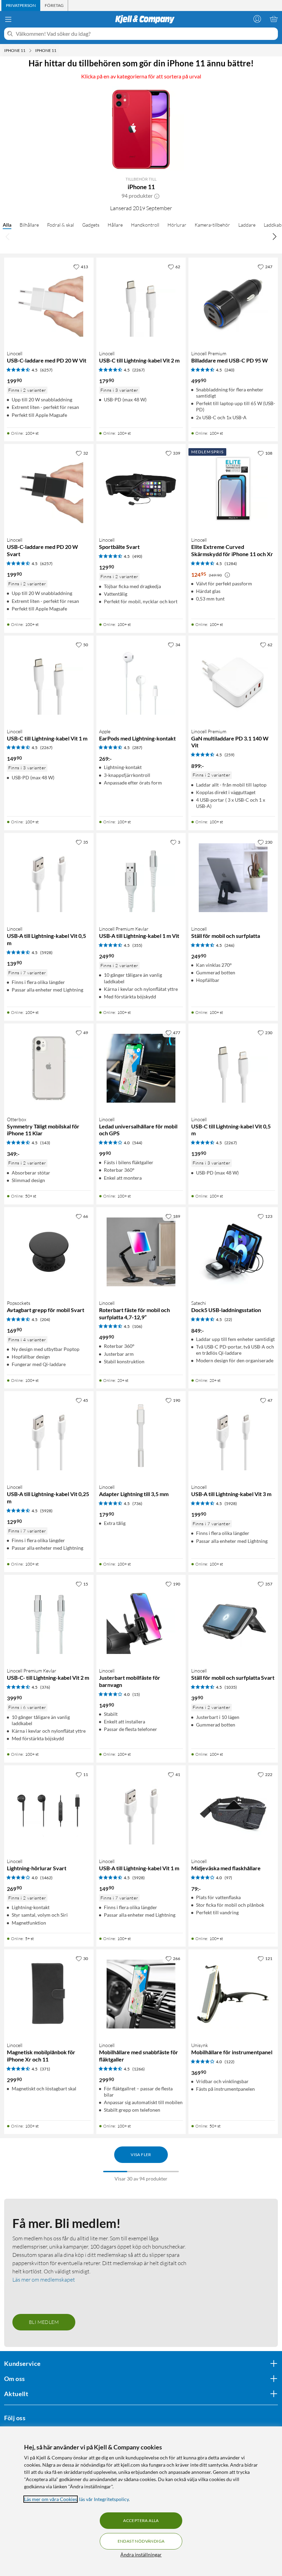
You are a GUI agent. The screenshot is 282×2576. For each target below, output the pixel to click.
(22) (228, 1319)
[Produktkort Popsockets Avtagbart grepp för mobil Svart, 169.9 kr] (49, 1252)
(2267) (139, 370)
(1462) (46, 1878)
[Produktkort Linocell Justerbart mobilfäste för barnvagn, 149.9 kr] (141, 1620)
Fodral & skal (61, 225)
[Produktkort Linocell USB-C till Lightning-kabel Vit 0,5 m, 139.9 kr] (233, 1068)
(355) (137, 945)
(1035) (231, 1687)
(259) (230, 755)
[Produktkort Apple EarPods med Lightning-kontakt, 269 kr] (141, 680)
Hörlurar (177, 225)
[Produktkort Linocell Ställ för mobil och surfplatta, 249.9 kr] (233, 878)
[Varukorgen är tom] (274, 19)
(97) (228, 1878)
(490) (137, 556)
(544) (137, 1143)
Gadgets (91, 225)
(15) (136, 1694)
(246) (230, 945)
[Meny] (8, 19)
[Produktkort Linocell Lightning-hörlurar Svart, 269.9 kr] (49, 1810)
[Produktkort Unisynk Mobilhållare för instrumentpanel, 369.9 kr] (233, 1994)
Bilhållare (29, 225)
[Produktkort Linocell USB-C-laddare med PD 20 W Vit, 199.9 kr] (49, 302)
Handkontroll (145, 225)
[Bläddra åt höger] (274, 236)
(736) (137, 1503)
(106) (137, 1326)
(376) (45, 1687)
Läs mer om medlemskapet (44, 2280)
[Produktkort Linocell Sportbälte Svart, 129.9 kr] (141, 489)
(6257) (46, 370)
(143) (45, 1143)
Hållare (115, 225)
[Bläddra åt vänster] (8, 236)
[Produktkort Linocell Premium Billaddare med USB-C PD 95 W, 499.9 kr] (233, 302)
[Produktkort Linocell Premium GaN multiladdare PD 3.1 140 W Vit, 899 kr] (233, 680)
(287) (137, 748)
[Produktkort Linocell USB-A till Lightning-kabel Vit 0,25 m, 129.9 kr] (49, 1436)
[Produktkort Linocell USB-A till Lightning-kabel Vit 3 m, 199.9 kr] (233, 1436)
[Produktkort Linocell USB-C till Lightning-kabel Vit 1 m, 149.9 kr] (49, 680)
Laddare (247, 225)
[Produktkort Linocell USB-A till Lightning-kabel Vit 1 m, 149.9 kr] (141, 1810)
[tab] (21, 6)
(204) (45, 1319)
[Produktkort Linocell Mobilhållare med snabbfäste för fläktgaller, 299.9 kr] (141, 1994)
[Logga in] (257, 19)
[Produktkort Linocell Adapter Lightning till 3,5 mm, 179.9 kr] (141, 1436)
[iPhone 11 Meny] (30, 51)
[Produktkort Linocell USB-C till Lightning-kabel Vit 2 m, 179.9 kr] (141, 302)
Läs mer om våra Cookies (51, 2499)
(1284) (231, 564)
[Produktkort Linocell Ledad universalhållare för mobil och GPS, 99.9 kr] (141, 1068)
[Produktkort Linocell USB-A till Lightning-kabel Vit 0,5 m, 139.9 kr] (49, 878)
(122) (230, 2062)
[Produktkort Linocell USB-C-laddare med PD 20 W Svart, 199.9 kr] (49, 489)
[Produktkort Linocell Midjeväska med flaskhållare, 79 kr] (233, 1810)
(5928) (46, 953)
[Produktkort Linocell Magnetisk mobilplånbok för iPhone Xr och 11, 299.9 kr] (49, 1994)
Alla (7, 225)
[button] (157, 196)
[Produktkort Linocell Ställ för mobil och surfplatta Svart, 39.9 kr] (233, 1620)
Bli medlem (44, 2322)
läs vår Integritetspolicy (104, 2499)
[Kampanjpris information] (227, 575)
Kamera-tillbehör (212, 225)
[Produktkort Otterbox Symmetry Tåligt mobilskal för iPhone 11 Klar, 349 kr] (49, 1068)
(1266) (139, 2069)
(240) (230, 370)
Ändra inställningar (141, 2555)
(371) (45, 2069)
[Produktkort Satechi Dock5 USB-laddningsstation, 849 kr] (233, 1252)
